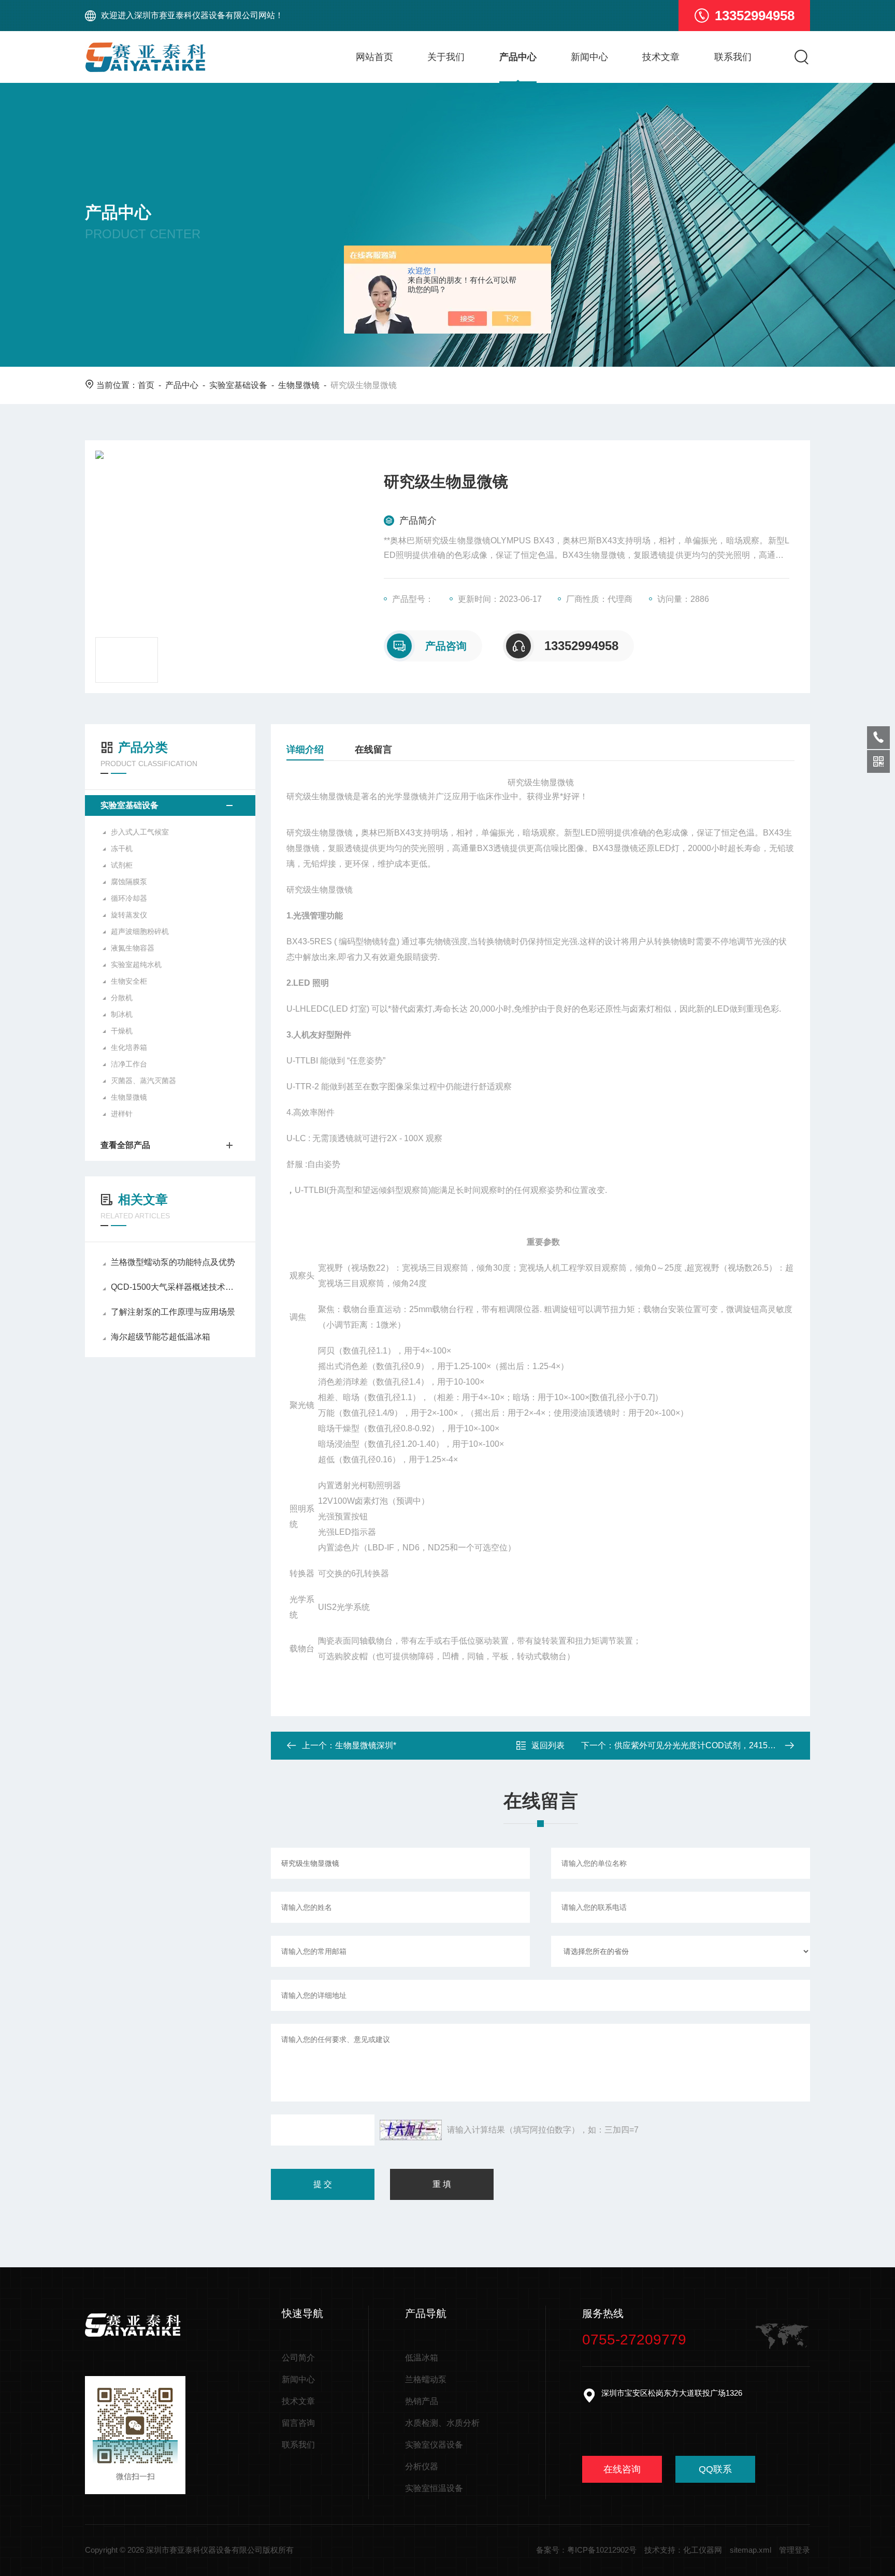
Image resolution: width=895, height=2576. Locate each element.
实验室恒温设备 (434, 2488)
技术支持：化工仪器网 (683, 2550)
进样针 (122, 1114)
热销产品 (422, 2401)
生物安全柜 (129, 981)
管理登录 (795, 2550)
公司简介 (298, 2358)
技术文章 (661, 57)
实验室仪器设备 (434, 2445)
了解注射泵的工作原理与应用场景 (173, 1312)
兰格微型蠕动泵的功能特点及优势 (173, 1262)
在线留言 (373, 750)
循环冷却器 (129, 898)
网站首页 (374, 57)
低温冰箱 (422, 2358)
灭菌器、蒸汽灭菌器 (143, 1081)
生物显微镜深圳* (366, 1745)
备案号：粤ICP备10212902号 (586, 2550)
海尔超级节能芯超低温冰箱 (161, 1337)
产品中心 (518, 57)
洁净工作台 (129, 1064)
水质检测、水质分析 (442, 2423)
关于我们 (446, 57)
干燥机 (122, 1031)
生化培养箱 (129, 1047)
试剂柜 (122, 865)
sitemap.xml (750, 2550)
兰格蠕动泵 (426, 2379)
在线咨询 (622, 2469)
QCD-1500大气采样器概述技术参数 (175, 1287)
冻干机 (122, 848)
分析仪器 (422, 2466)
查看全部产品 (125, 1145)
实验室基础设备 (238, 385)
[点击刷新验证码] (411, 2130)
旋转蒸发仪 (129, 915)
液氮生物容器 (133, 948)
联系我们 (733, 57)
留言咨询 (298, 2423)
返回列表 (548, 1745)
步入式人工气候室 (140, 832)
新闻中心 (589, 57)
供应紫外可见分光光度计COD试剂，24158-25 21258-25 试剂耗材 (735, 1745)
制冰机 (122, 1014)
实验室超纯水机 (136, 965)
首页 (146, 385)
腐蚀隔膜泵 (129, 882)
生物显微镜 (299, 385)
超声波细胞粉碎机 (140, 931)
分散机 (122, 998)
